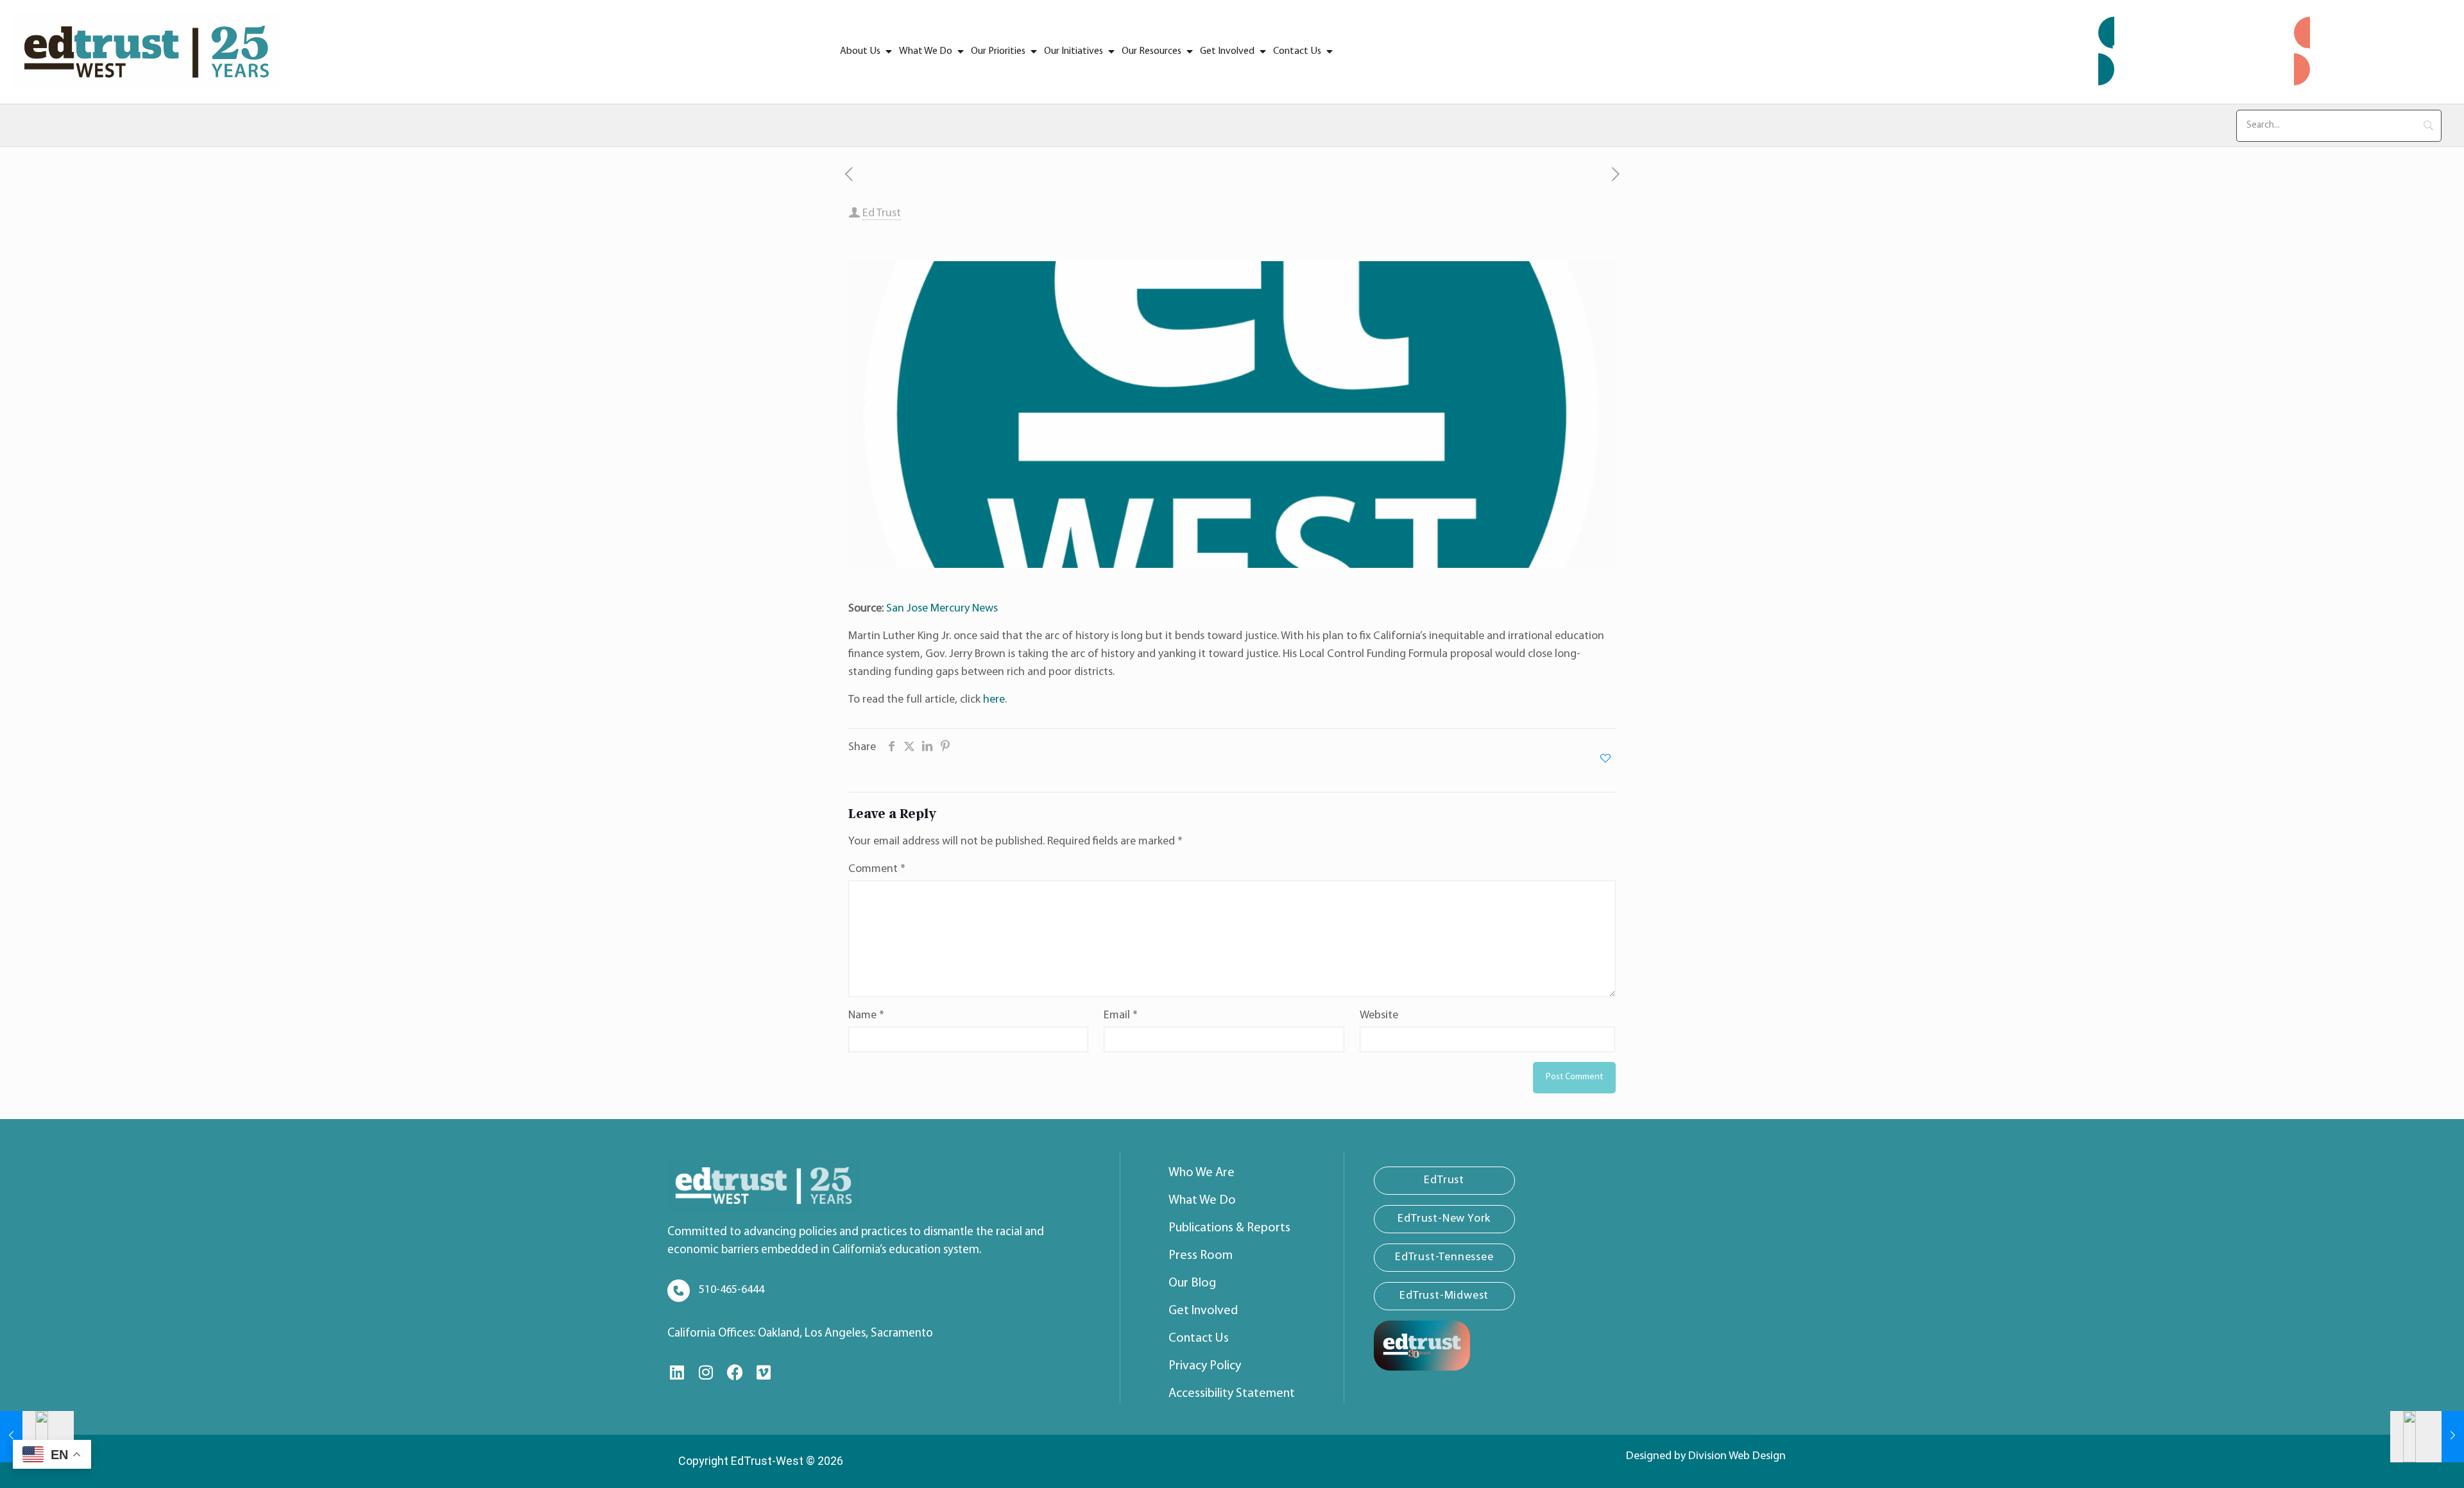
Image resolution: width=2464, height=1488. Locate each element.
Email (1121, 1016)
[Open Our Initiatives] (1111, 51)
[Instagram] (706, 1373)
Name (866, 1016)
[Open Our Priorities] (1034, 51)
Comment (877, 869)
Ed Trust (882, 214)
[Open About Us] (889, 51)
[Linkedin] (677, 1373)
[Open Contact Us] (1330, 51)
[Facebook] (735, 1373)
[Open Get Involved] (1263, 51)
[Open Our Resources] (1190, 51)
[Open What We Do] (961, 51)
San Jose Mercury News (942, 609)
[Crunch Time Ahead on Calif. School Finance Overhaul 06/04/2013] (37, 1437)
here (994, 700)
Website (1379, 1016)
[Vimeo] (764, 1373)
